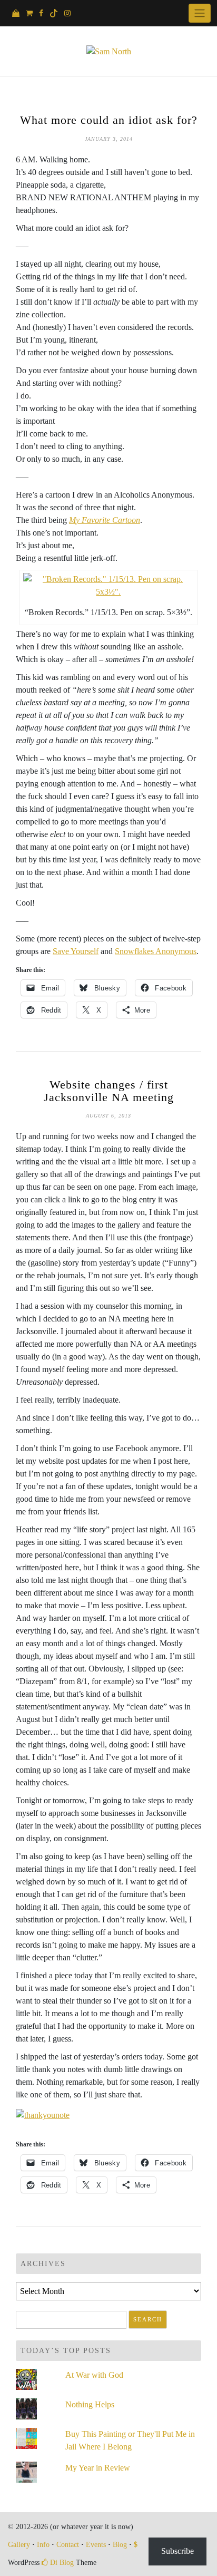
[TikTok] (54, 13)
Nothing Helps (90, 2404)
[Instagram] (67, 13)
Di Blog (61, 2563)
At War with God (94, 2375)
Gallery (19, 2545)
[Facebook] (41, 13)
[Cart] (29, 13)
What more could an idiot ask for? (109, 120)
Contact (68, 2545)
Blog (120, 2545)
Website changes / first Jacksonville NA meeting (109, 1091)
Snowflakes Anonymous (156, 951)
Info (43, 2545)
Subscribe (177, 2551)
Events (96, 2545)
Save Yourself (76, 951)
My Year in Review (98, 2468)
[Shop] (16, 13)
